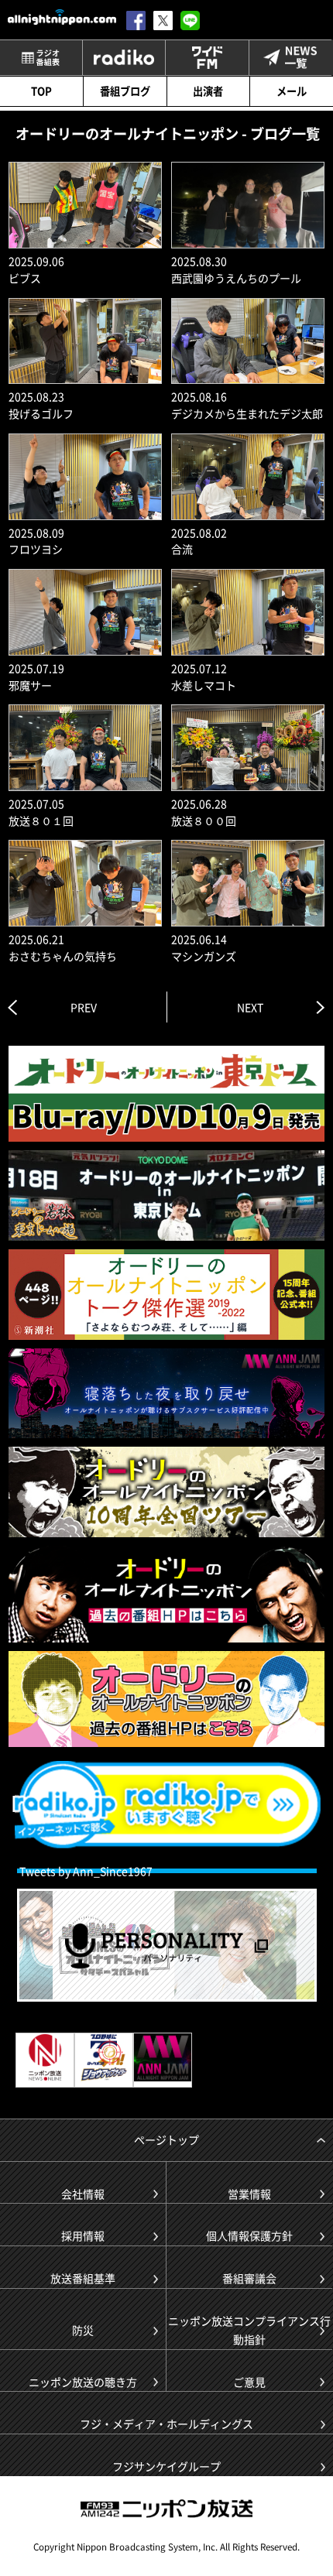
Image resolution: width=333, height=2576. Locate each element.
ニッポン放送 (166, 2509)
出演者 (208, 91)
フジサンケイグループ (166, 2466)
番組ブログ (125, 91)
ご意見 (249, 2382)
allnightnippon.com (62, 17)
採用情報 (83, 2235)
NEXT (250, 1007)
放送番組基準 (83, 2278)
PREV (84, 1007)
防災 (83, 2330)
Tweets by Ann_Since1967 (86, 1871)
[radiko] (124, 58)
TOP (41, 91)
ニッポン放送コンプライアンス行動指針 (249, 2330)
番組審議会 (249, 2278)
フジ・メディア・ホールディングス (166, 2424)
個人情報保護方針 (249, 2235)
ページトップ (166, 2139)
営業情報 (249, 2194)
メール (292, 91)
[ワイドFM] (207, 58)
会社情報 (83, 2194)
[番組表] (41, 58)
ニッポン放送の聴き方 (83, 2382)
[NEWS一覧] (290, 58)
